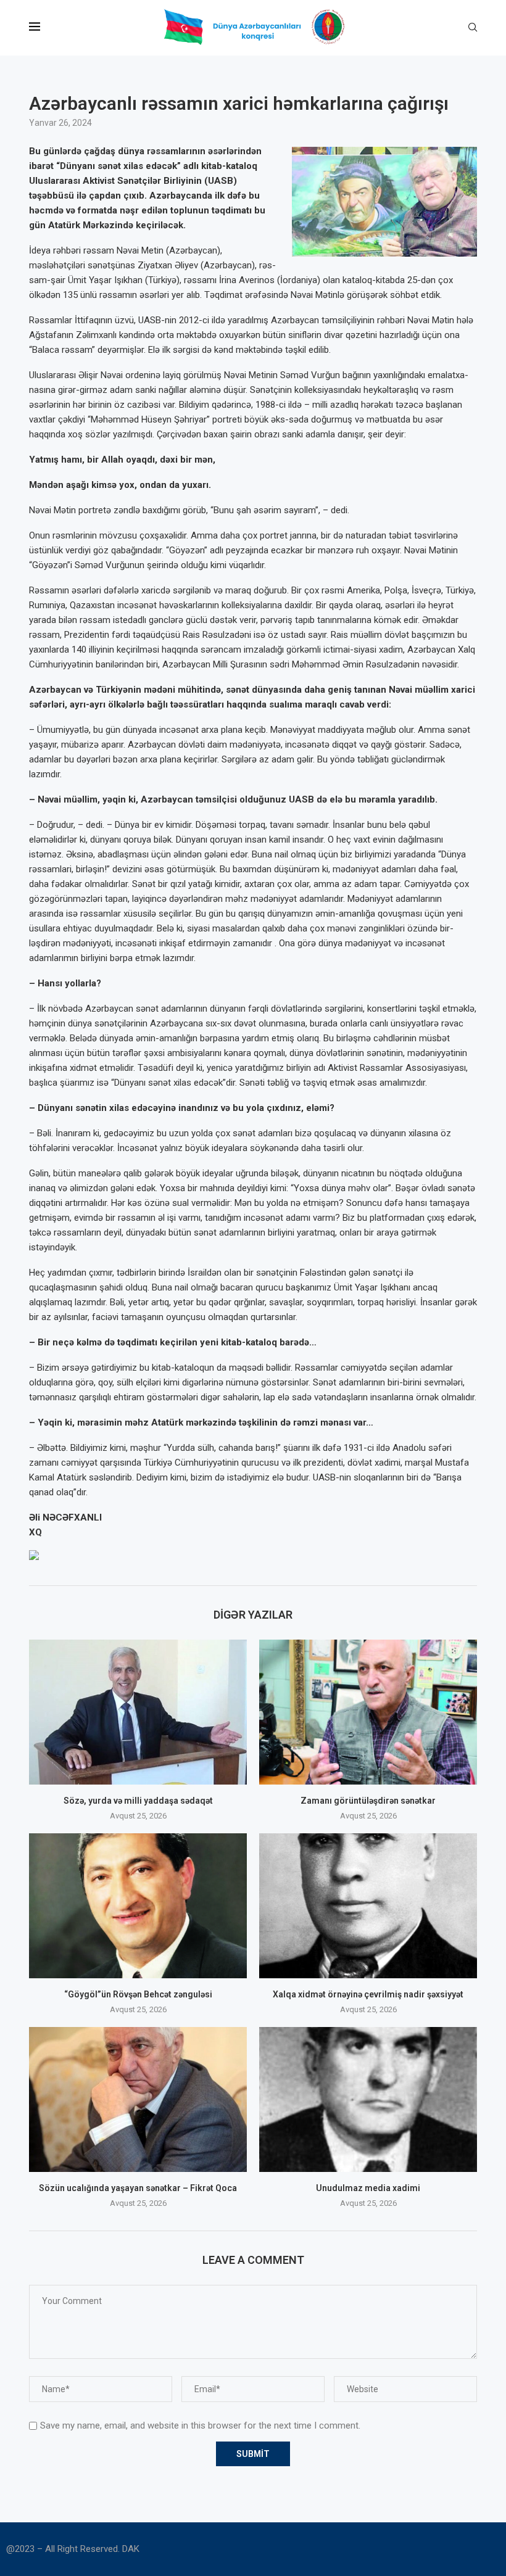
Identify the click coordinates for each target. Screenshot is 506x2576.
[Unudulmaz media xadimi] (368, 2099)
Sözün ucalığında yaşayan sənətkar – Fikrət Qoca (138, 2188)
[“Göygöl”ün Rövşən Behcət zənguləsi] (138, 1906)
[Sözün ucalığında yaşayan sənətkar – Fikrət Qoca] (138, 2099)
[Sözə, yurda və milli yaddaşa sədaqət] (138, 1712)
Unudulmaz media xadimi (368, 2188)
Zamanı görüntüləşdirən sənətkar (368, 1801)
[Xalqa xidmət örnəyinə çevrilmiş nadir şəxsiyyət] (368, 1906)
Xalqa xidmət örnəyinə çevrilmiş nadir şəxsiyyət (368, 1994)
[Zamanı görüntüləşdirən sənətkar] (368, 1712)
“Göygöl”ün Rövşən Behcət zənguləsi (138, 1994)
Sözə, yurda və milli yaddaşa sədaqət (138, 1801)
